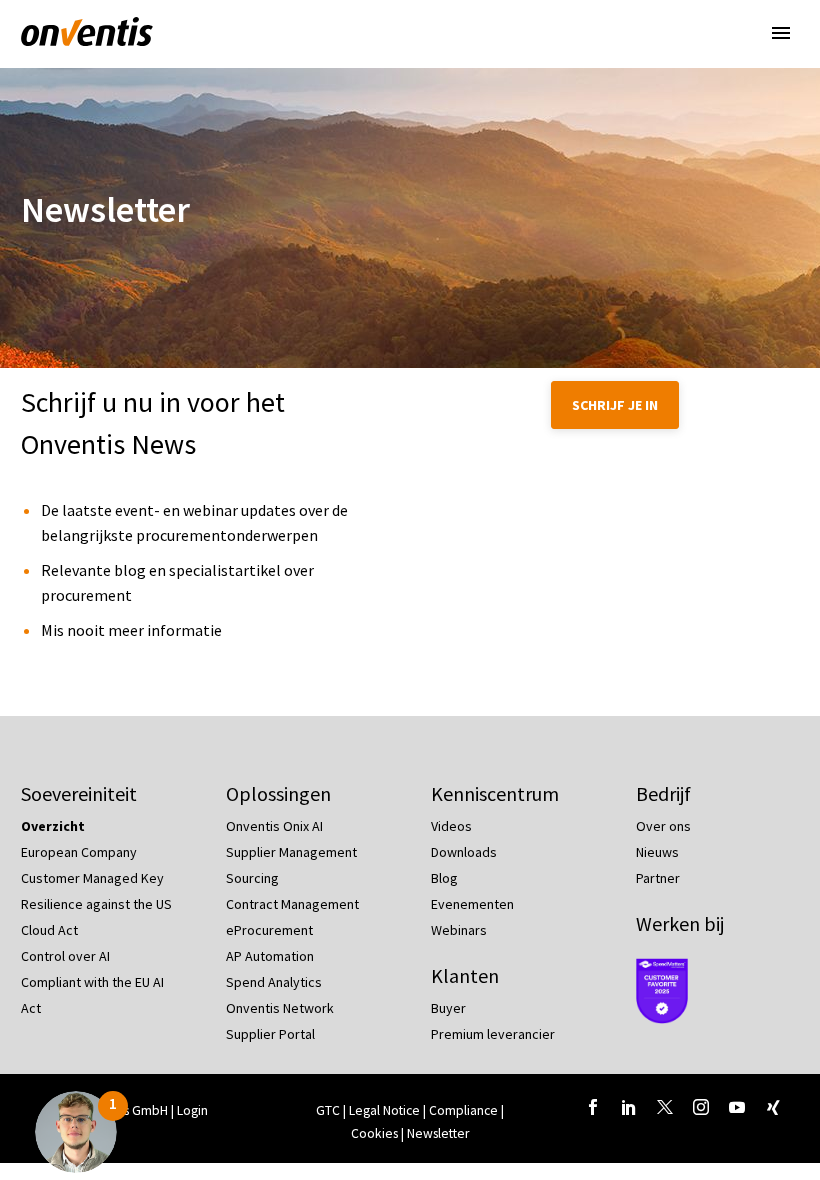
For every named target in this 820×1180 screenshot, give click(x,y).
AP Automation (270, 956)
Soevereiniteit (79, 793)
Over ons (663, 826)
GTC (328, 1110)
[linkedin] (629, 1107)
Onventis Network (280, 1008)
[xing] (773, 1107)
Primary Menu (781, 33)
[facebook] (593, 1107)
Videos (451, 826)
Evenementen (472, 904)
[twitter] (665, 1107)
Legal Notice (386, 1110)
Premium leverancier (493, 1034)
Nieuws (657, 852)
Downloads (464, 852)
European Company (79, 852)
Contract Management (292, 904)
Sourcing (252, 878)
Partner (658, 878)
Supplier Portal (270, 1034)
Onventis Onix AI (274, 826)
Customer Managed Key (92, 878)
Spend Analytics (274, 982)
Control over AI (65, 956)
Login (192, 1110)
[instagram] (701, 1107)
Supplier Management (291, 852)
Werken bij (680, 923)
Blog (444, 878)
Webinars (459, 930)
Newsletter (438, 1133)
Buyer (448, 1008)
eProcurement (269, 930)
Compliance (465, 1110)
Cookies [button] (374, 1133)
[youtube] (737, 1107)
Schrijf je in (615, 405)
